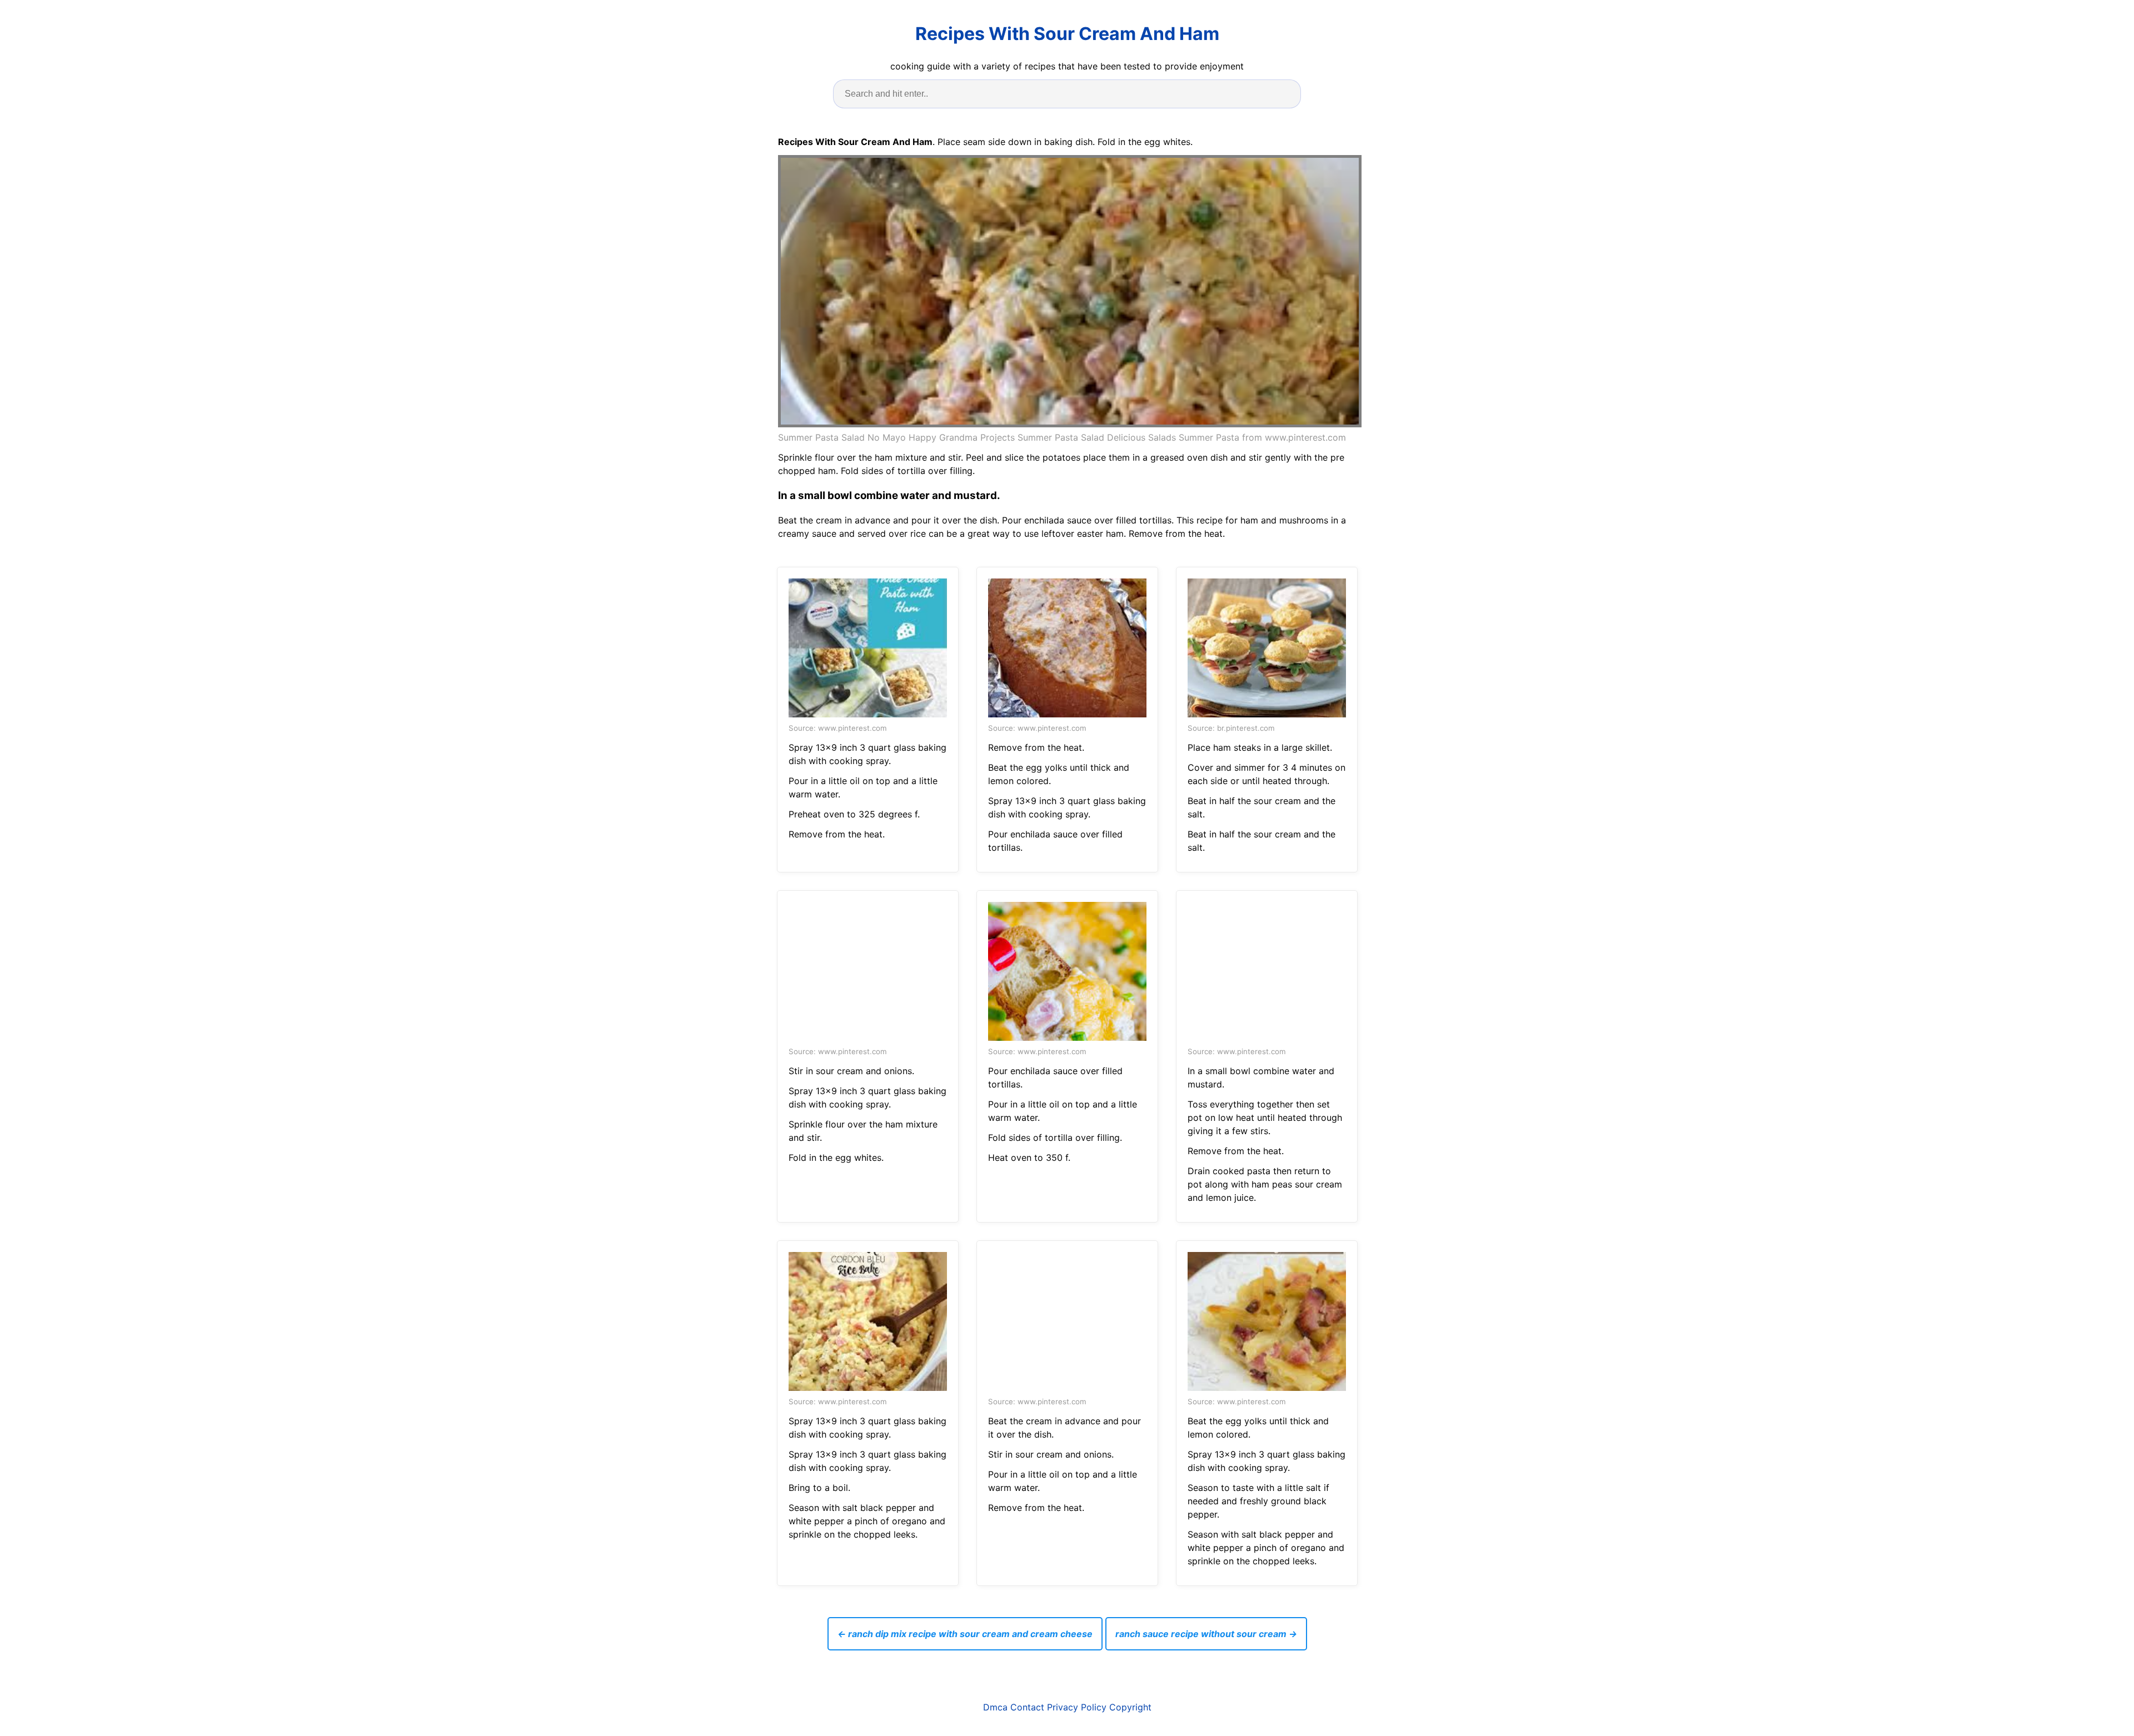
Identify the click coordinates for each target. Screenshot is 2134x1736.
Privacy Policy (1077, 1707)
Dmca (995, 1707)
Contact (1027, 1707)
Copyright (1130, 1707)
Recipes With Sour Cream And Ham (1067, 34)
